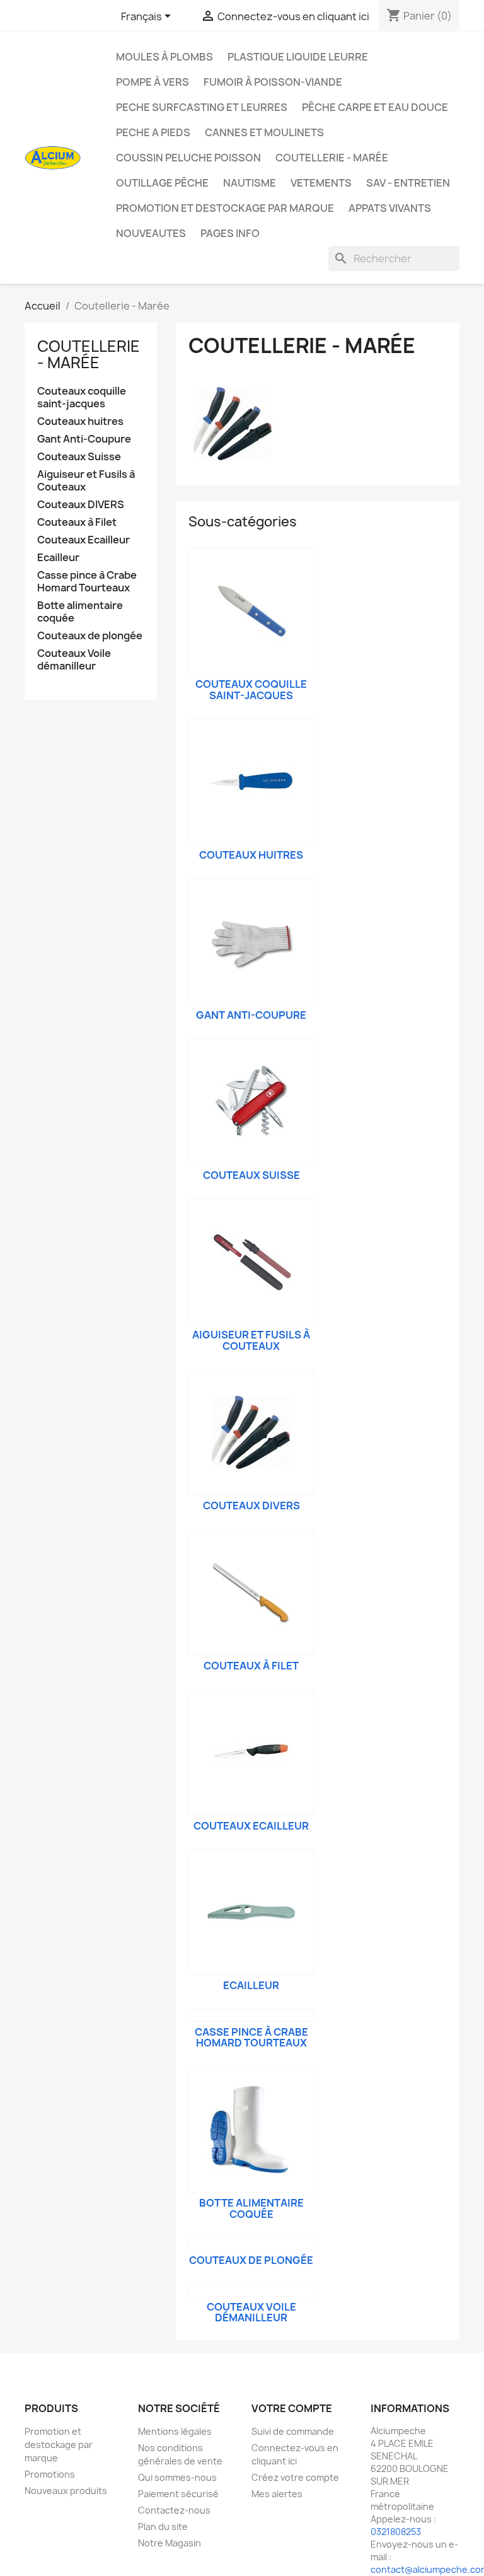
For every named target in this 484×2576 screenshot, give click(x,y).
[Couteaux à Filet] (251, 1593)
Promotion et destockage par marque (225, 208)
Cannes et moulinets (264, 132)
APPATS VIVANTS (390, 208)
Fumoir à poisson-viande (273, 82)
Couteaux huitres (80, 421)
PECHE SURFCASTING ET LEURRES (202, 107)
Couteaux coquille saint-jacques (82, 397)
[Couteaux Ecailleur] (251, 1753)
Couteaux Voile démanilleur (74, 660)
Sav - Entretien (408, 183)
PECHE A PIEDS (153, 132)
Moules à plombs (164, 57)
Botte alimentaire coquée (80, 612)
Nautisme (250, 183)
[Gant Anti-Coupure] (251, 942)
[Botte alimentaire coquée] (251, 2130)
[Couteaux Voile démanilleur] (251, 2290)
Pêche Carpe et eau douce (375, 107)
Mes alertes (277, 2494)
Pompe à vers (153, 82)
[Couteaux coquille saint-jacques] (251, 611)
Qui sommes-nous (177, 2477)
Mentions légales (175, 2431)
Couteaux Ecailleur (84, 540)
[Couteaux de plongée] (251, 2244)
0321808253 (396, 2532)
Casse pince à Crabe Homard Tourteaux (87, 582)
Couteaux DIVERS (81, 505)
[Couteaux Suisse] (251, 1102)
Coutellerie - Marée (332, 158)
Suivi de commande (293, 2431)
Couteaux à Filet (77, 522)
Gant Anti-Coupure (84, 439)
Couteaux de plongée (90, 636)
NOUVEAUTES (151, 233)
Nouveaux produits (66, 2491)
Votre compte (292, 2408)
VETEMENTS (321, 183)
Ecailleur (58, 558)
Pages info (230, 233)
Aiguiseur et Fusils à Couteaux (86, 481)
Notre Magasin (170, 2543)
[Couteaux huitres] (251, 782)
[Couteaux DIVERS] (251, 1432)
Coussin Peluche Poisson (188, 158)
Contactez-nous (174, 2510)
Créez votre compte (295, 2477)
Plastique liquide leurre (298, 57)
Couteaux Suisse (79, 457)
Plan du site (163, 2527)
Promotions (50, 2474)
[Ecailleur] (251, 1912)
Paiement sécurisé (178, 2494)
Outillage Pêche (162, 183)
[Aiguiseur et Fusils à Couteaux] (251, 1262)
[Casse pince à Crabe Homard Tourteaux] (251, 2016)
